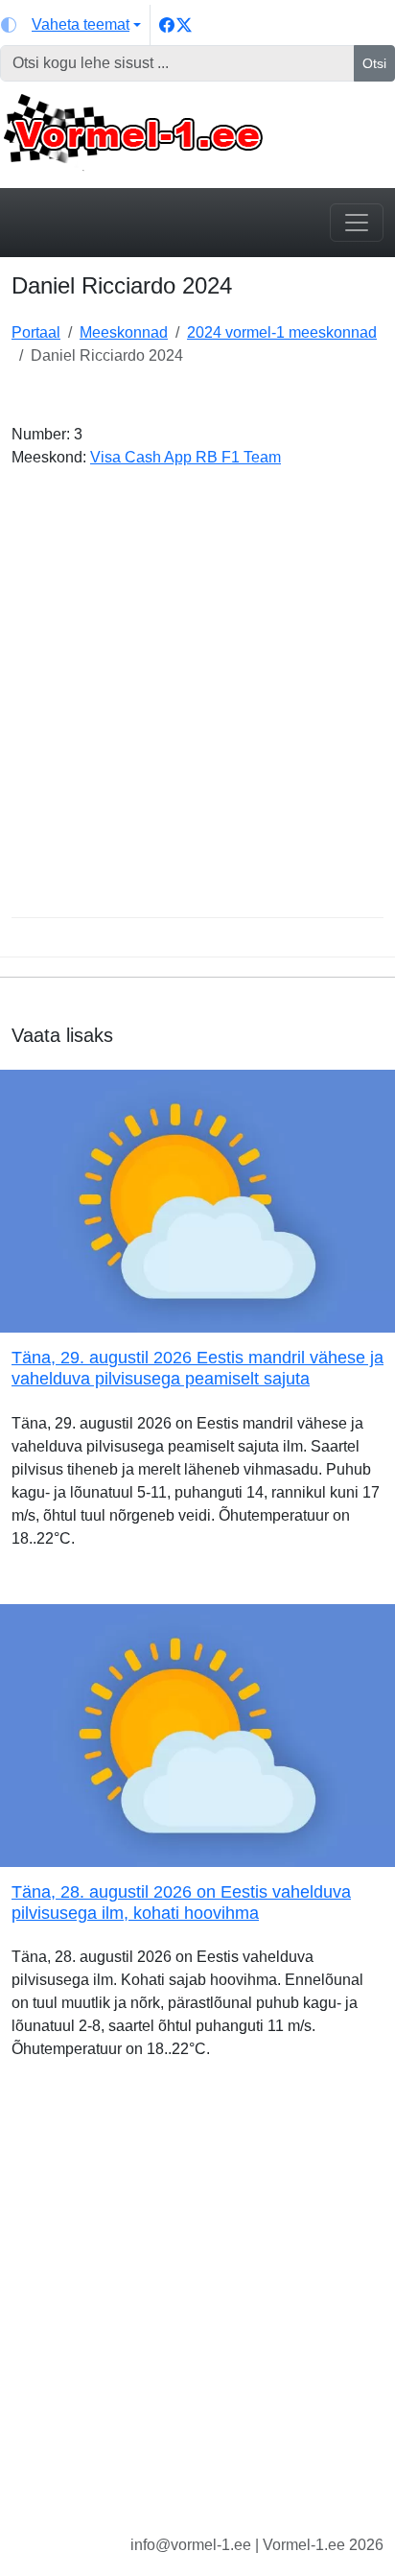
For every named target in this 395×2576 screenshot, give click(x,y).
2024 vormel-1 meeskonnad (282, 332)
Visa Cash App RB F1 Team (186, 457)
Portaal (36, 332)
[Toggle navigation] (357, 223)
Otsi (374, 63)
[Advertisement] (197, 700)
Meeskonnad (124, 332)
